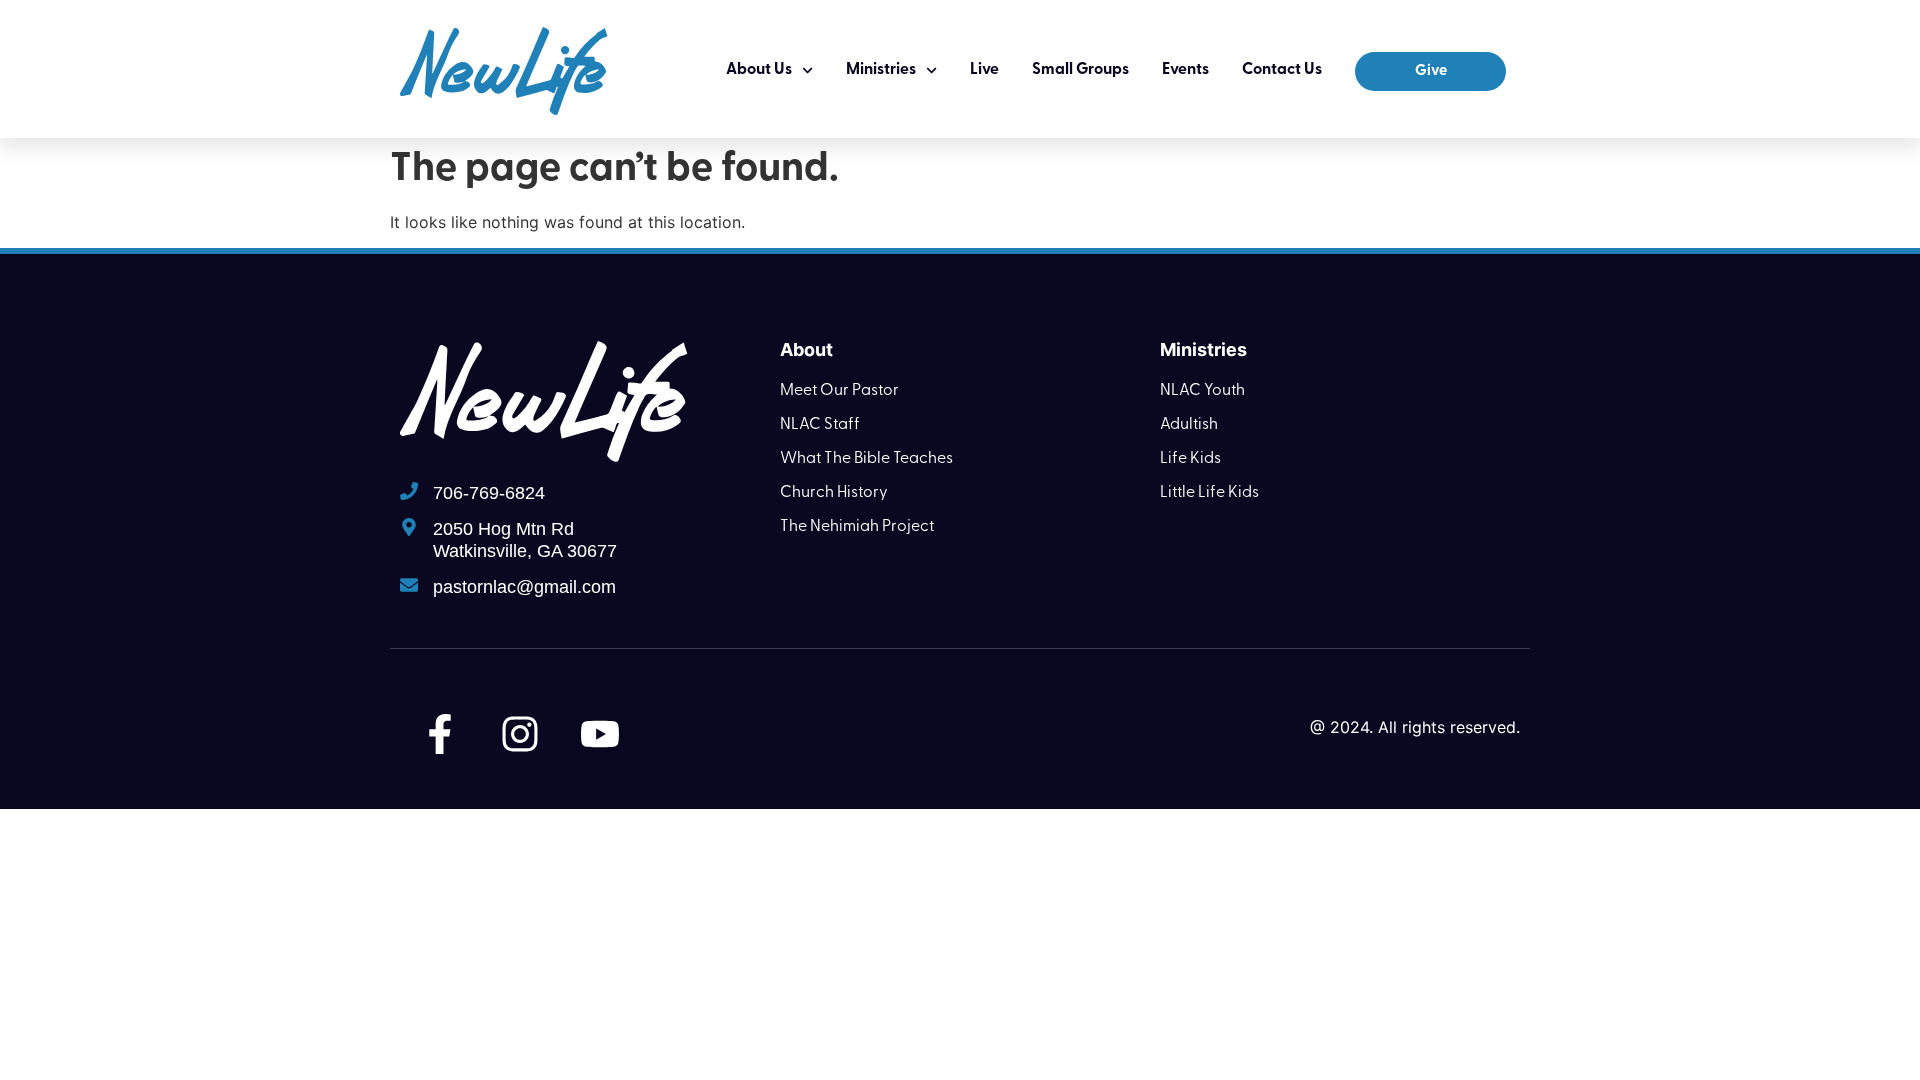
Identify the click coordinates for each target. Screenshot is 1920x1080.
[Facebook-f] (440, 734)
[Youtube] (600, 734)
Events (1185, 70)
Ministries (881, 70)
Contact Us (1282, 70)
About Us (759, 70)
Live (984, 70)
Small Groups (1080, 70)
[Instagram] (520, 734)
